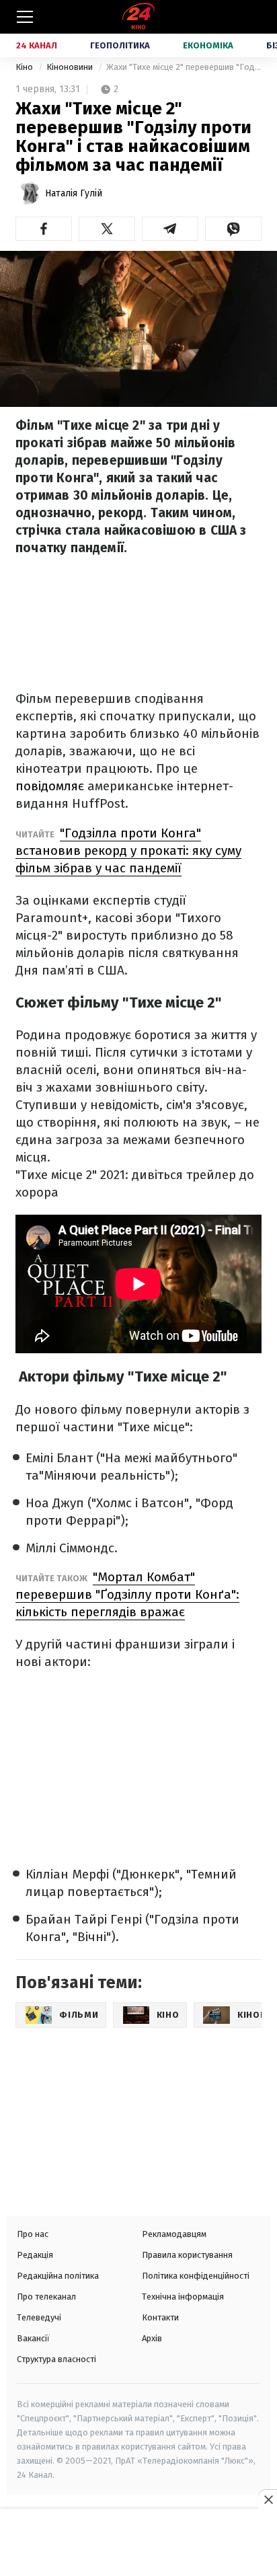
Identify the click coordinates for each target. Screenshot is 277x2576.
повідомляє (50, 786)
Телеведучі (39, 2317)
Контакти (160, 2317)
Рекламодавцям (174, 2234)
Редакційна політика (58, 2276)
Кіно (25, 67)
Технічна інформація (183, 2297)
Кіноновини (71, 67)
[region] (138, 2544)
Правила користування (187, 2255)
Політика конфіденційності (196, 2276)
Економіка (208, 45)
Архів (152, 2338)
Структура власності (56, 2359)
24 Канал (37, 45)
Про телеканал (46, 2297)
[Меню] (25, 17)
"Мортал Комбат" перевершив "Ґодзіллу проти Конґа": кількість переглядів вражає (127, 1594)
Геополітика (120, 45)
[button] (44, 229)
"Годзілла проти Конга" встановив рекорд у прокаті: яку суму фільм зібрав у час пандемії (128, 850)
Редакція (35, 2255)
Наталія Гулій (74, 193)
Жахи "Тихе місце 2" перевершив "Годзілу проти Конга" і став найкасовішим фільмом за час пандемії (184, 67)
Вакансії (33, 2338)
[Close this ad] (268, 2499)
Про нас (33, 2234)
